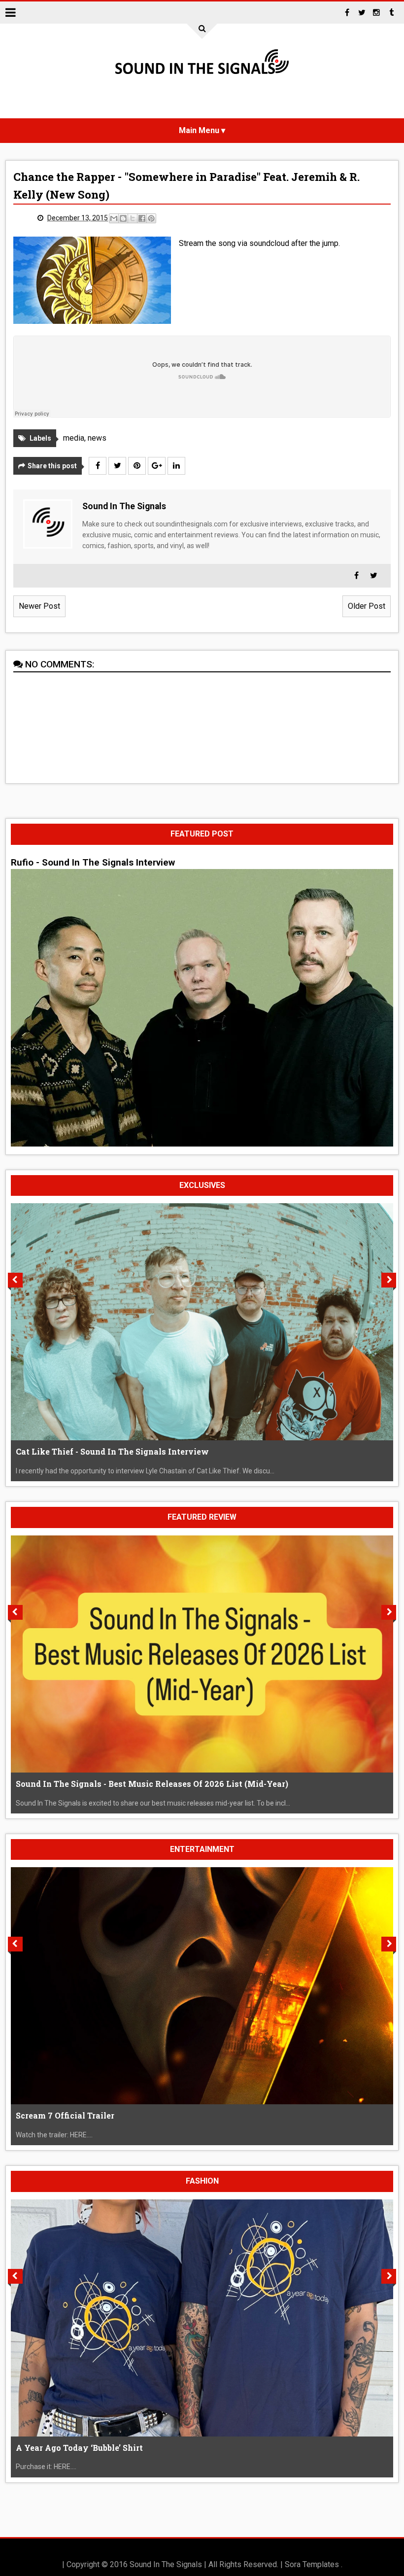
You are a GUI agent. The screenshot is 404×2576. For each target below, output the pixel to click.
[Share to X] (133, 218)
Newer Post (39, 606)
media (74, 438)
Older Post (367, 606)
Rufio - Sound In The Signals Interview (93, 863)
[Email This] (114, 218)
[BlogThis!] (123, 218)
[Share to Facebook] (142, 218)
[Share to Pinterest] (151, 218)
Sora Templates (312, 2564)
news (97, 438)
